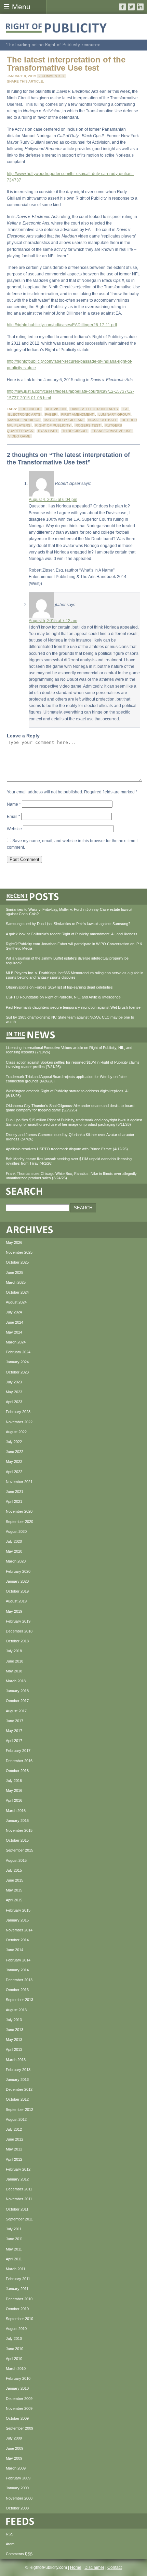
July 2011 (14, 2229)
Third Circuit (75, 431)
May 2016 (14, 1790)
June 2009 (15, 2448)
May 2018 (14, 1671)
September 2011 (19, 2219)
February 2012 (18, 2169)
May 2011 (14, 2249)
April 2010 (14, 2359)
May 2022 (14, 1462)
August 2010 (16, 2329)
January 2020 (17, 1581)
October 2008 (17, 2508)
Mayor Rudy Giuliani (64, 420)
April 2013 (14, 2049)
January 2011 (17, 2289)
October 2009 (17, 2418)
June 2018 (15, 1661)
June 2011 (14, 2239)
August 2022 (16, 1432)
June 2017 (15, 1721)
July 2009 (14, 2438)
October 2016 (17, 1771)
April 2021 (14, 1501)
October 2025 (17, 1262)
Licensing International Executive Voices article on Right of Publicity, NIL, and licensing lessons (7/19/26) (69, 1050)
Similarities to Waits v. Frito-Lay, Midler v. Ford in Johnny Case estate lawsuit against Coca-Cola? (69, 912)
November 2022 (19, 1422)
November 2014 (19, 1930)
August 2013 (16, 2010)
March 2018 (16, 1681)
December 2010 (19, 2299)
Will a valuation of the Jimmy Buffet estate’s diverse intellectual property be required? (67, 960)
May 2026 (14, 1242)
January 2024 (17, 1362)
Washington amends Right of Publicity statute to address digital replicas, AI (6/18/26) (67, 1093)
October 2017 (17, 1701)
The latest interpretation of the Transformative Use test (66, 64)
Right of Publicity (53, 425)
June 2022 (15, 1452)
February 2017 (18, 1751)
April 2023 (14, 1402)
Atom (10, 2544)
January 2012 (17, 2179)
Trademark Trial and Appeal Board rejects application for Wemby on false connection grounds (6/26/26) (66, 1079)
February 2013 (18, 2070)
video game (19, 436)
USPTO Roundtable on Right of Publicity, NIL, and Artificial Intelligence (63, 997)
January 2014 (17, 1970)
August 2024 (16, 1302)
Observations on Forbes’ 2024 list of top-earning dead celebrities (59, 987)
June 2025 (15, 1272)
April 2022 (14, 1472)
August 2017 (16, 1711)
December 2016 (19, 1761)
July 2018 (14, 1651)
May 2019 (14, 1611)
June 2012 (15, 2139)
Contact (115, 2567)
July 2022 (14, 1442)
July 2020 (14, 1541)
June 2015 (15, 1880)
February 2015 (18, 1910)
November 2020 (19, 1511)
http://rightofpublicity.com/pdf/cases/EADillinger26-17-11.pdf (62, 325)
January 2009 (17, 2488)
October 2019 (17, 1591)
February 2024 (18, 1352)
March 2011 (16, 2269)
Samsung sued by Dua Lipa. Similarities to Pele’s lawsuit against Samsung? (68, 924)
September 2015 (19, 1850)
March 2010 (16, 2369)
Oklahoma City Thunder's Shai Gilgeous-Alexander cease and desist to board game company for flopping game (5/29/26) (70, 1108)
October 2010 (17, 2309)
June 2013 (15, 2030)
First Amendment (77, 414)
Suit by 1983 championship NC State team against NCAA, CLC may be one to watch (70, 1019)
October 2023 (17, 1372)
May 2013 (14, 2040)
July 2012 (14, 2129)
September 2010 (19, 2319)
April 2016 (14, 1800)
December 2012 (19, 2089)
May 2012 (14, 2149)
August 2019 (16, 1601)
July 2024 (14, 1312)
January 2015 (17, 1920)
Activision (56, 409)
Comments (19, 2554)
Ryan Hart (48, 431)
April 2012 (14, 2159)
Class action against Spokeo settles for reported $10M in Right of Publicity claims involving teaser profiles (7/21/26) (73, 1064)
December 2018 (19, 1631)
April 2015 (14, 1900)
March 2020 (16, 1561)
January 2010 (17, 2388)
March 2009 (16, 2468)
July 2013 (14, 2020)
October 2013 (17, 1990)
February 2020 (18, 1571)
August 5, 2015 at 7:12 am (53, 621)
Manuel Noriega (24, 420)
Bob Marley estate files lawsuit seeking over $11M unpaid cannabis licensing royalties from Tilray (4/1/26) (69, 1161)
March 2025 (16, 1282)
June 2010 (15, 2349)
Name (14, 804)
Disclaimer (94, 2567)
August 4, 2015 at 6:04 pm (53, 500)
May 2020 (14, 1551)
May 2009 (14, 2458)
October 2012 (17, 2099)
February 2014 (18, 1960)
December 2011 (19, 2189)
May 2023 (14, 1392)
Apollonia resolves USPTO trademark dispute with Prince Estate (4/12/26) (67, 1149)
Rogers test (88, 425)
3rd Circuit (30, 409)
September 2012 (19, 2110)
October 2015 (17, 1840)
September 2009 (19, 2428)
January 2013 (17, 2079)
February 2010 (18, 2378)
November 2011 (19, 2199)
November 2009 (19, 2408)
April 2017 (14, 1741)
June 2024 (15, 1322)
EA (125, 409)
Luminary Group (114, 414)
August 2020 (16, 1531)
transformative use (112, 431)
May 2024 (14, 1332)
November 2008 (19, 2498)
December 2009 (19, 2399)
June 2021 (15, 1492)
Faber (51, 414)
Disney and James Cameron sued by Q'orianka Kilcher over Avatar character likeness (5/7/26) (70, 1137)
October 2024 (17, 1292)
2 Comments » (52, 76)
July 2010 (14, 2338)
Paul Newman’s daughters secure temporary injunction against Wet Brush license (73, 1007)
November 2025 (19, 1252)
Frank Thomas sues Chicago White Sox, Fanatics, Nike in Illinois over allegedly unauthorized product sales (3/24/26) (71, 1176)
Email (14, 817)
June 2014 (15, 1950)
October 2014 (17, 1940)
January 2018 (17, 1691)
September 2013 (19, 2000)
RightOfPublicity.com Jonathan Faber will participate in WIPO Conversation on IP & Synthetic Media (74, 946)
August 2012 (16, 2119)
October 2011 (17, 2209)
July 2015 (14, 1870)
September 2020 (19, 1522)
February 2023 (18, 1412)
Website (14, 829)
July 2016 (14, 1781)
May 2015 (14, 1890)
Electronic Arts (24, 414)
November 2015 (19, 1830)
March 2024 (16, 1342)
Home (76, 2567)
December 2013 (19, 1980)
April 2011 (14, 2259)
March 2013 (16, 2060)
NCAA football (103, 420)
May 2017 (14, 1731)
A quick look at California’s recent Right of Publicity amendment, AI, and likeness (72, 934)
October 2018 (17, 1641)
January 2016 (17, 1821)
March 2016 (16, 1811)
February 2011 (18, 2279)
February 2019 (18, 1621)
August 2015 (16, 1860)
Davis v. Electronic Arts (94, 409)
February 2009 (18, 2478)
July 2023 (14, 1382)
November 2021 (19, 1482)
